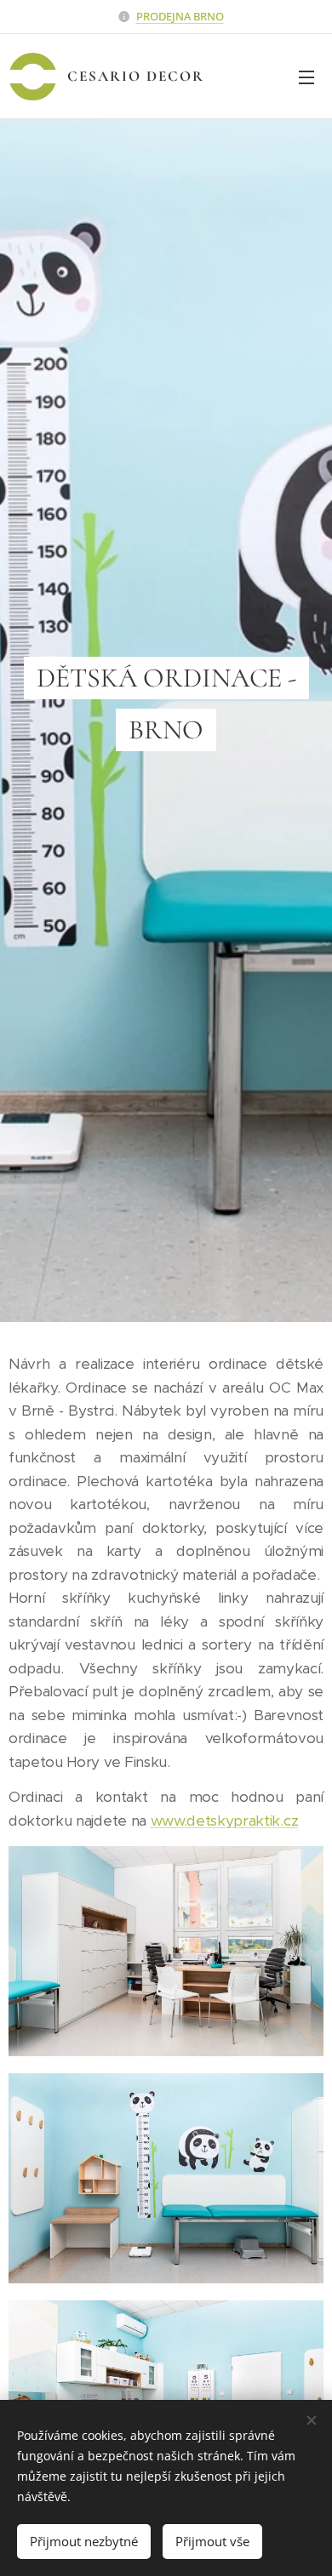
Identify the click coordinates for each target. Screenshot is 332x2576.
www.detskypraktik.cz (225, 1821)
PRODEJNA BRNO (180, 16)
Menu (306, 77)
